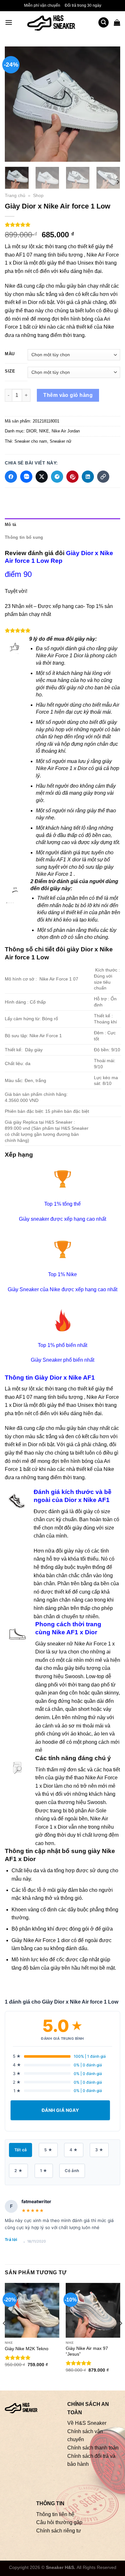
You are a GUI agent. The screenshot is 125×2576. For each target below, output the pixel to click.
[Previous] (15, 104)
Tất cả (21, 2150)
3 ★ (99, 2150)
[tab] (63, 525)
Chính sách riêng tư (59, 2530)
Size (10, 371)
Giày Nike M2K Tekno (27, 2349)
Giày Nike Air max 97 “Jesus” (87, 2351)
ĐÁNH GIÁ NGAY (60, 2110)
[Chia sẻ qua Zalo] (26, 477)
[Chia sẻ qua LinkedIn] (88, 477)
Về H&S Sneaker (87, 2423)
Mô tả (10, 525)
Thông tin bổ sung (24, 537)
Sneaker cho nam (31, 441)
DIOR (31, 431)
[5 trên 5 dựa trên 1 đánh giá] (63, 225)
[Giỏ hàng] (117, 22)
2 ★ (18, 2171)
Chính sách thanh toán (93, 2448)
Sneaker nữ (61, 441)
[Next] (110, 104)
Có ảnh (72, 2171)
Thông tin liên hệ (55, 2514)
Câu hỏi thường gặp (59, 2522)
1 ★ (44, 2171)
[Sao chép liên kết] (103, 477)
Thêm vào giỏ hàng (68, 395)
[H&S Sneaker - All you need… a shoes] (55, 22)
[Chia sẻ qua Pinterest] (72, 477)
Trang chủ (15, 196)
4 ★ (74, 2150)
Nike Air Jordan (66, 431)
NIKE (44, 431)
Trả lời (11, 2240)
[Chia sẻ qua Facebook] (11, 477)
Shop (38, 196)
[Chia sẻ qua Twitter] (42, 477)
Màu (10, 354)
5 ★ (48, 2150)
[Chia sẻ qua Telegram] (57, 477)
